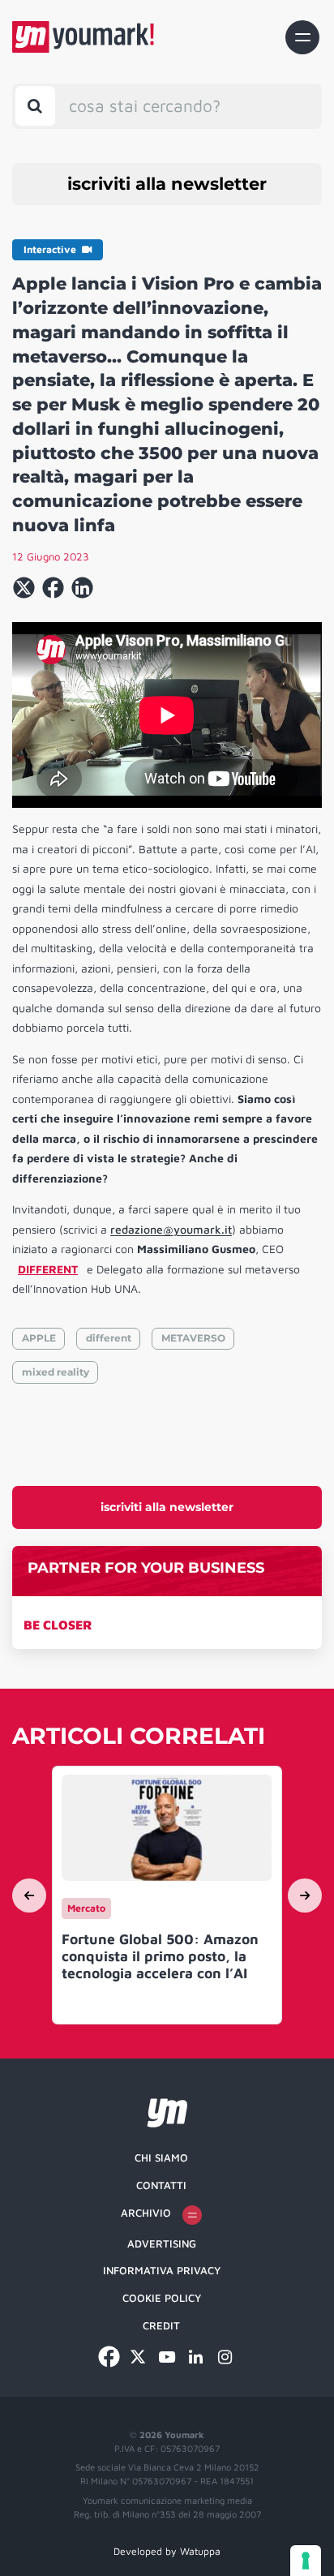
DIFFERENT (48, 1269)
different (109, 1338)
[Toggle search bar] (35, 106)
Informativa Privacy (162, 2270)
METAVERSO (193, 1338)
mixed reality (56, 1372)
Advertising (162, 2243)
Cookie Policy (162, 2298)
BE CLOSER (58, 1625)
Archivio (146, 2213)
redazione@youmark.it (171, 1229)
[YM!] (83, 37)
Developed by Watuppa (167, 2551)
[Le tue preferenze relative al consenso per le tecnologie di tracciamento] (306, 2561)
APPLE (39, 1338)
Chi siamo (161, 2157)
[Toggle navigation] (302, 37)
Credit (161, 2325)
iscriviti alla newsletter (167, 184)
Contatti (161, 2185)
